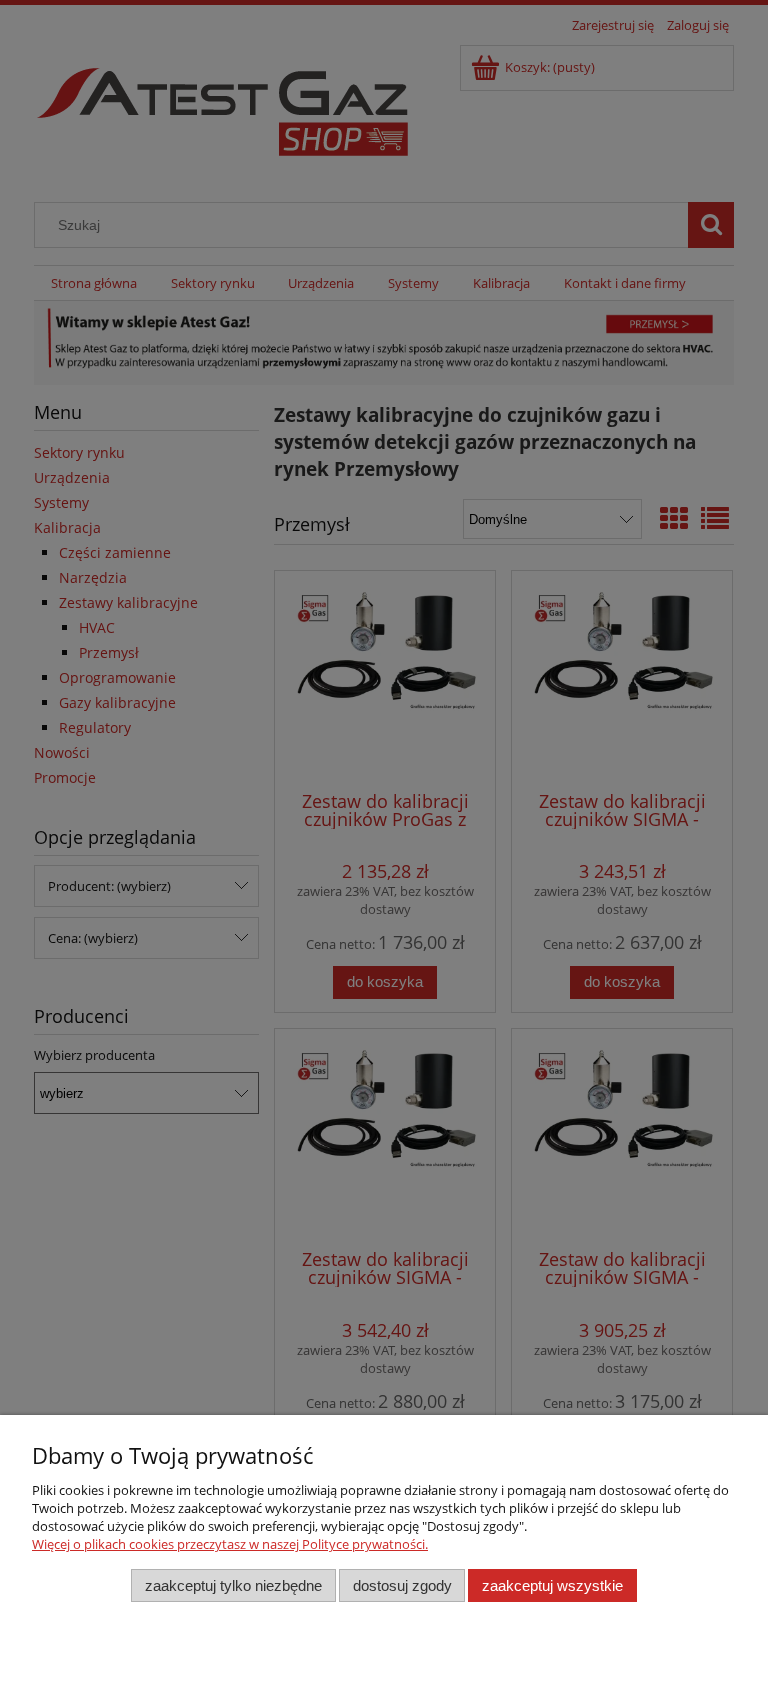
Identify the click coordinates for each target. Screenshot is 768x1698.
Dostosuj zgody (402, 1585)
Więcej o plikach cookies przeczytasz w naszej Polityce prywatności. (230, 1544)
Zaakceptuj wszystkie (552, 1585)
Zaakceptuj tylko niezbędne (233, 1585)
